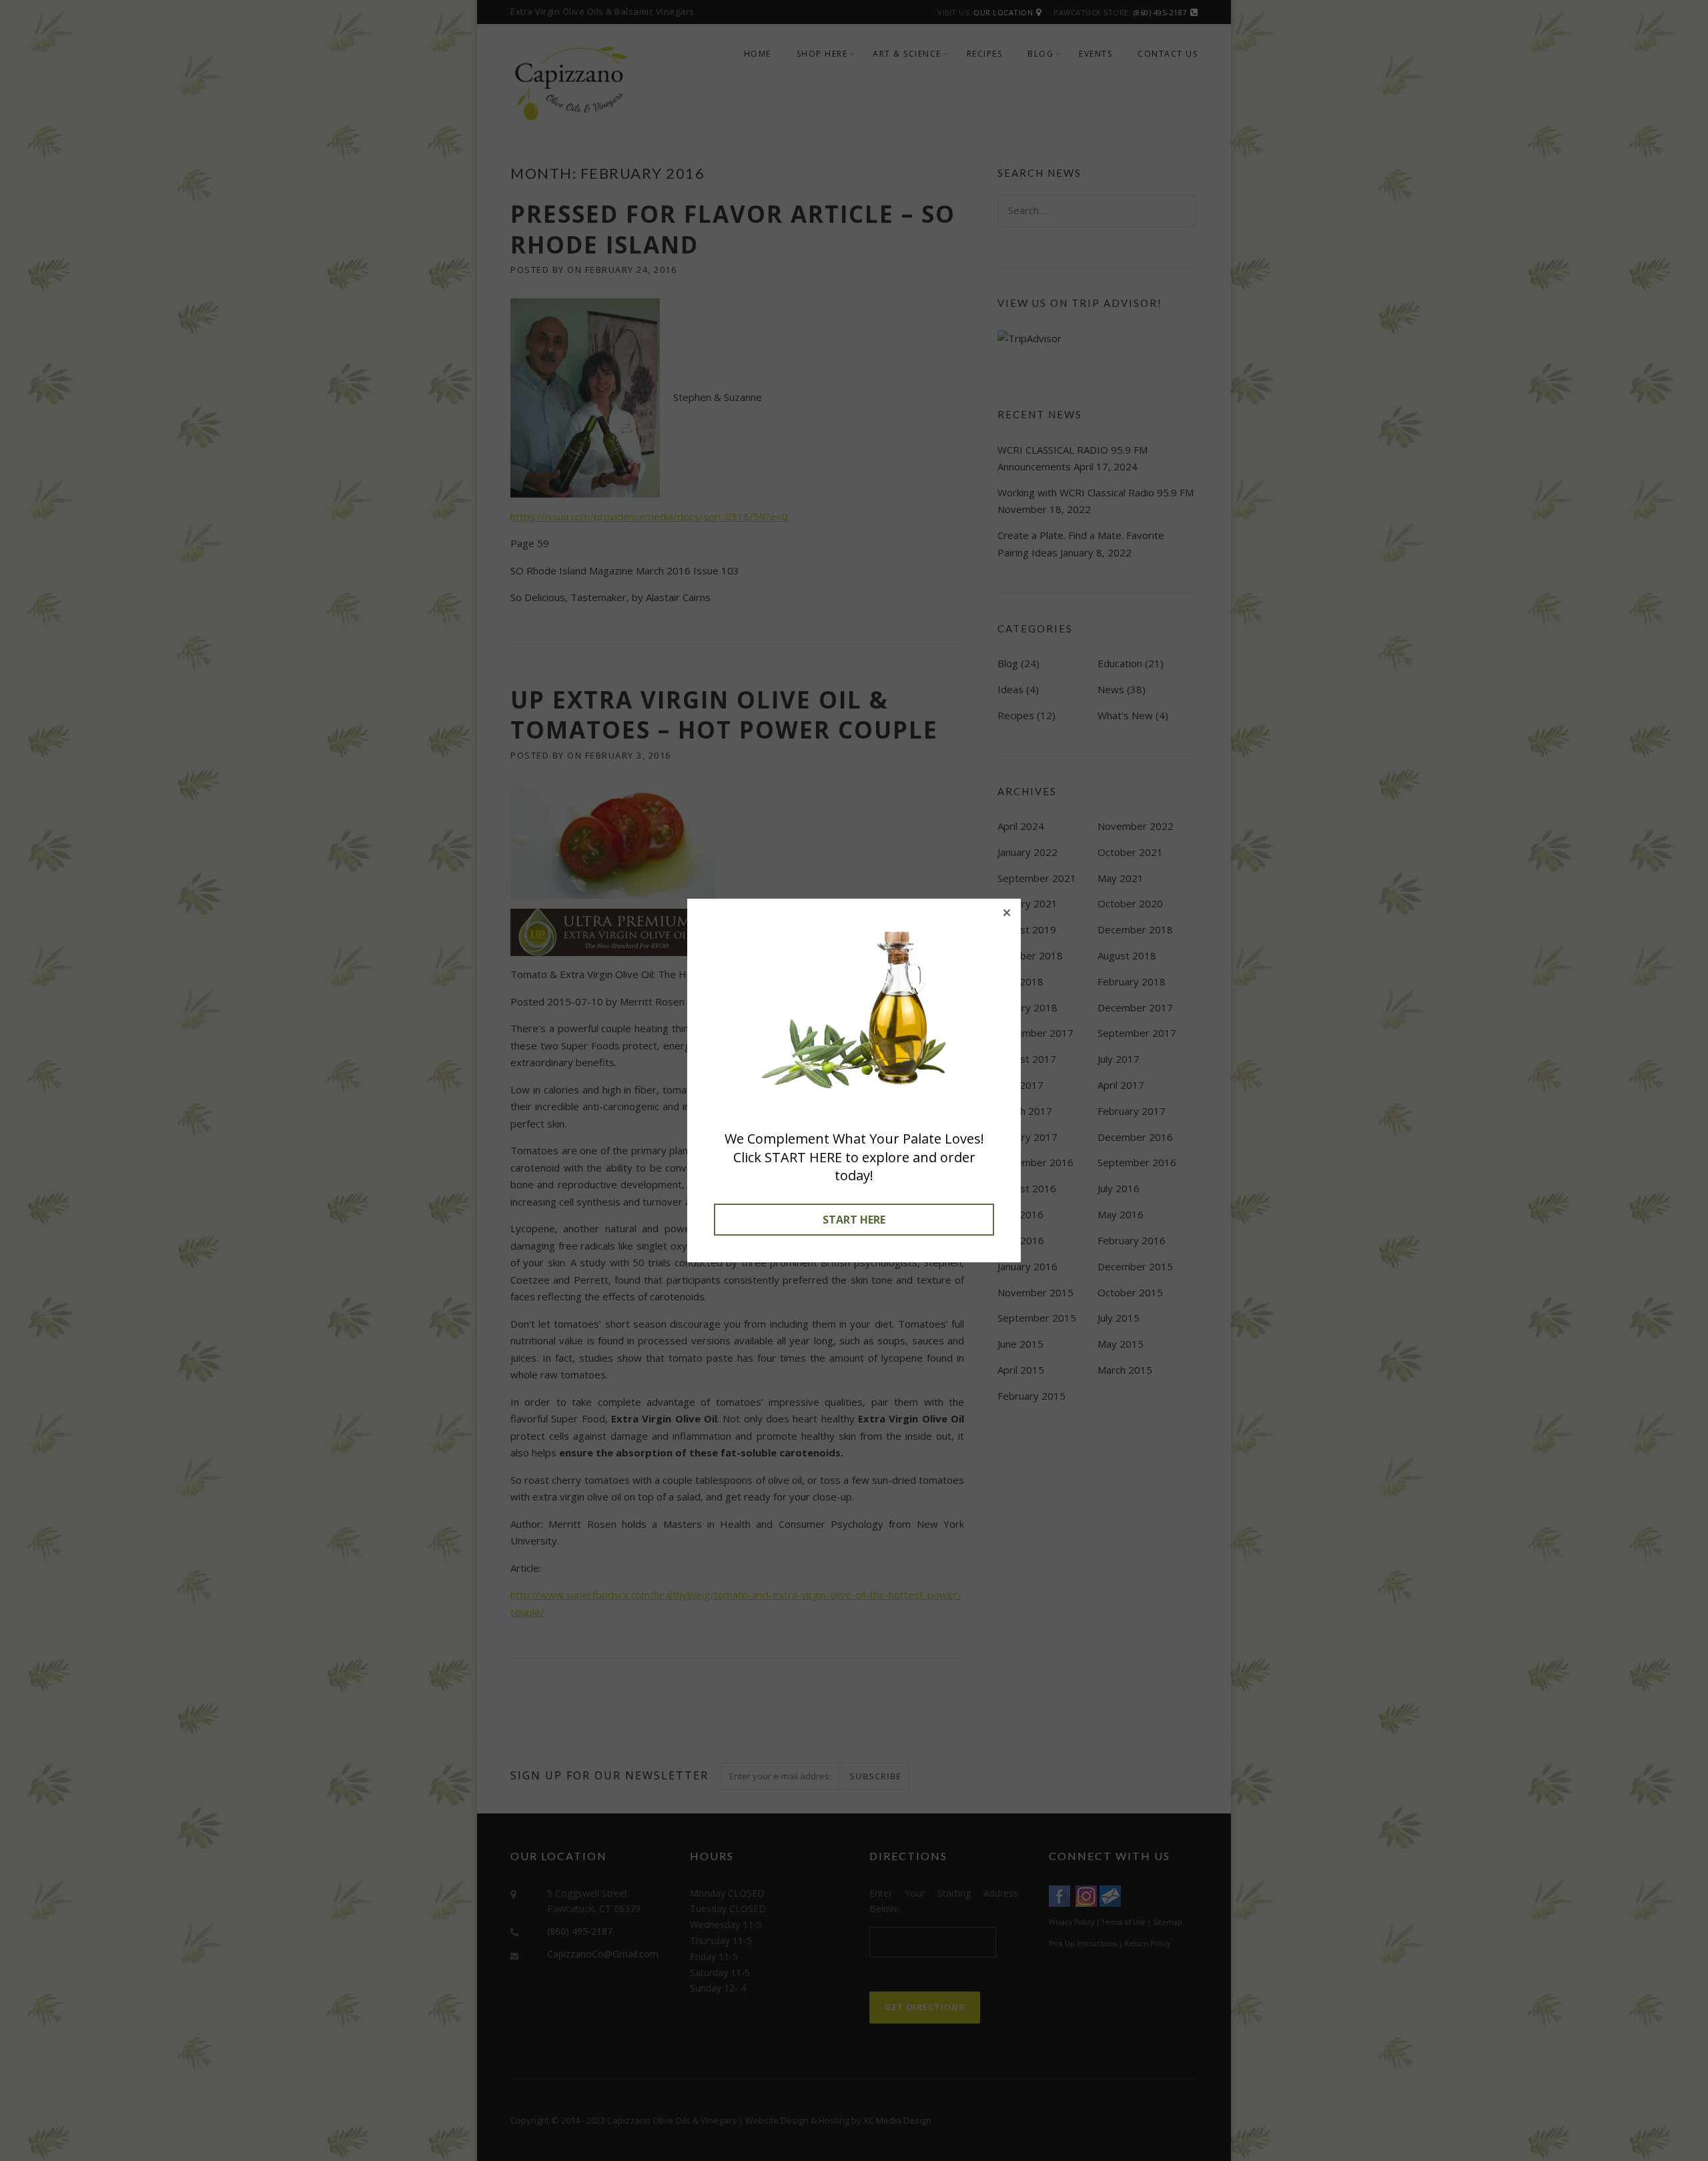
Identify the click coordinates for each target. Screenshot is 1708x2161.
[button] (1007, 913)
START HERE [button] (854, 1220)
